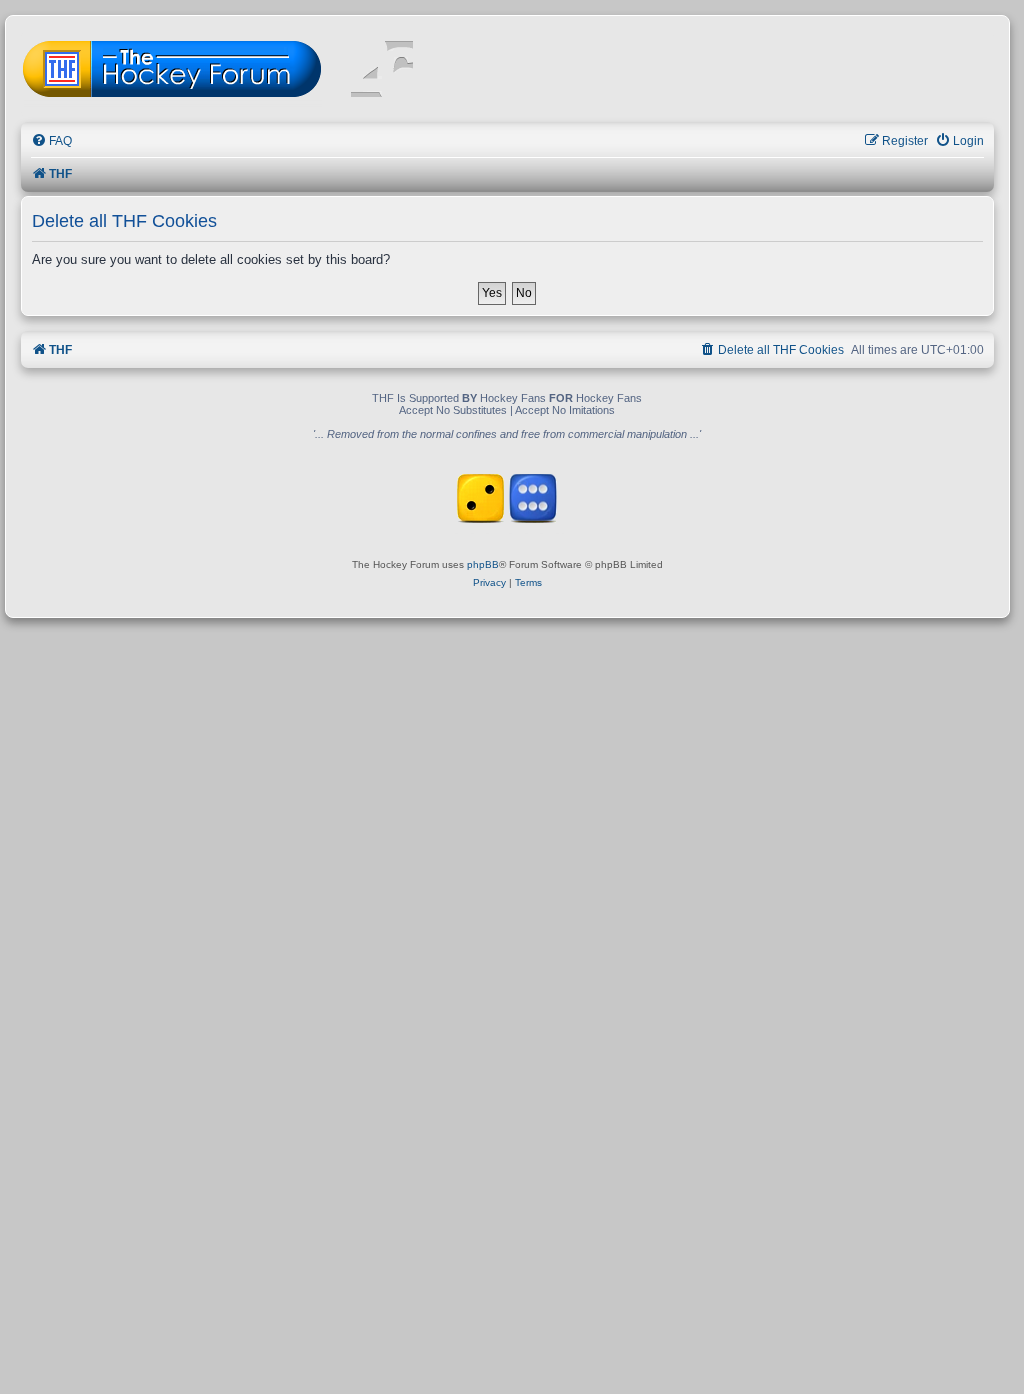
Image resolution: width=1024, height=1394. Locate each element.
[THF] (252, 70)
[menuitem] (51, 141)
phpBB (483, 564)
